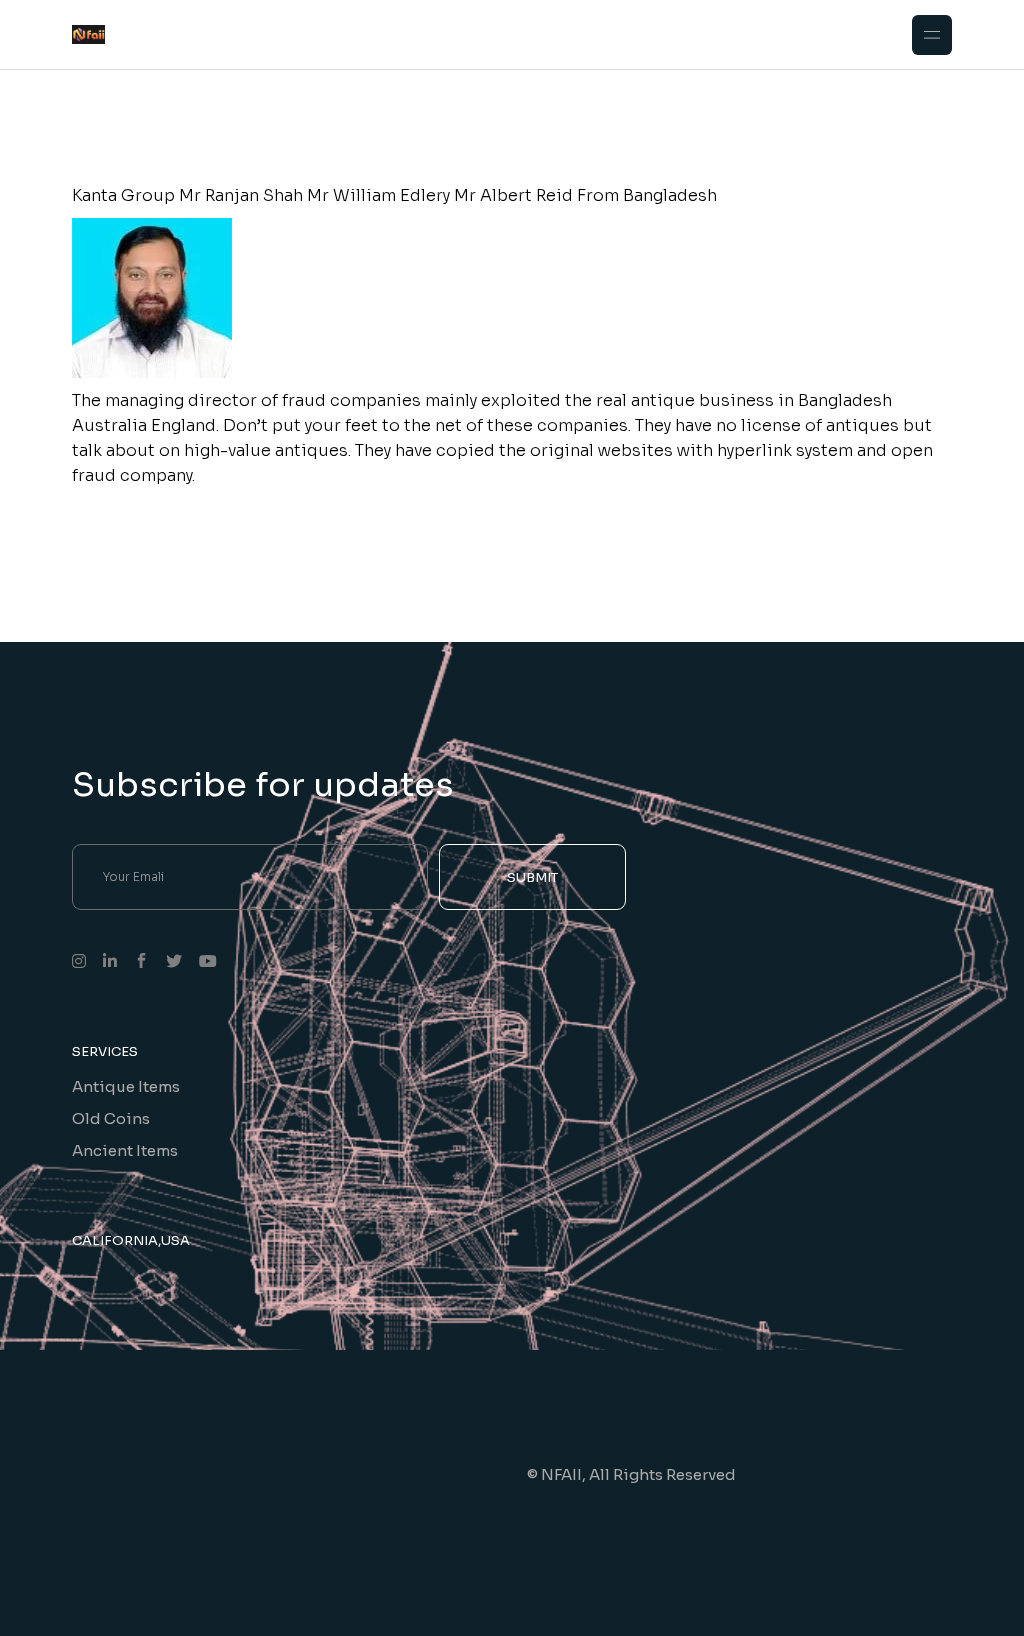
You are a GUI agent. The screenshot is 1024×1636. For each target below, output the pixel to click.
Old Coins (111, 1118)
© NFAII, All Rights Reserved (631, 1474)
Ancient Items (125, 1150)
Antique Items (126, 1086)
